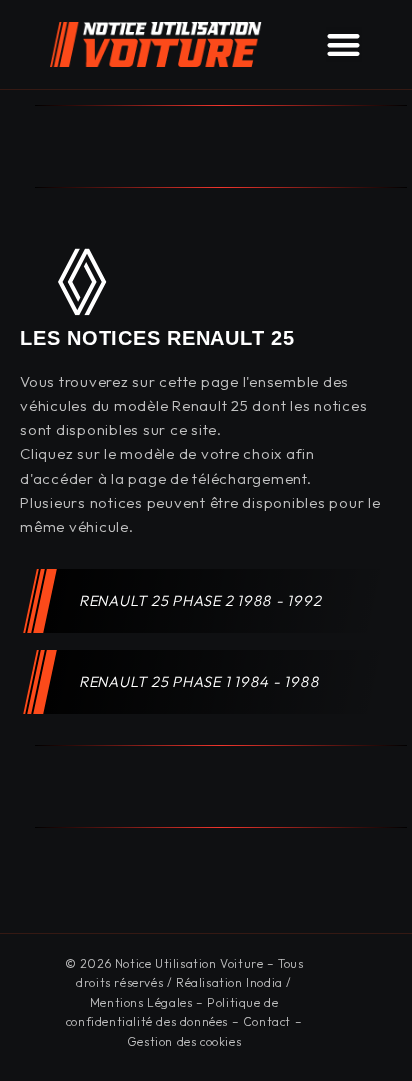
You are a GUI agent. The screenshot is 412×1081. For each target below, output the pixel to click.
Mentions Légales (141, 1002)
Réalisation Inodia (229, 982)
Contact (267, 1021)
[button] (344, 44)
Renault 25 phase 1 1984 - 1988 (200, 681)
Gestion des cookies (184, 1041)
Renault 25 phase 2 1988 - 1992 (201, 600)
